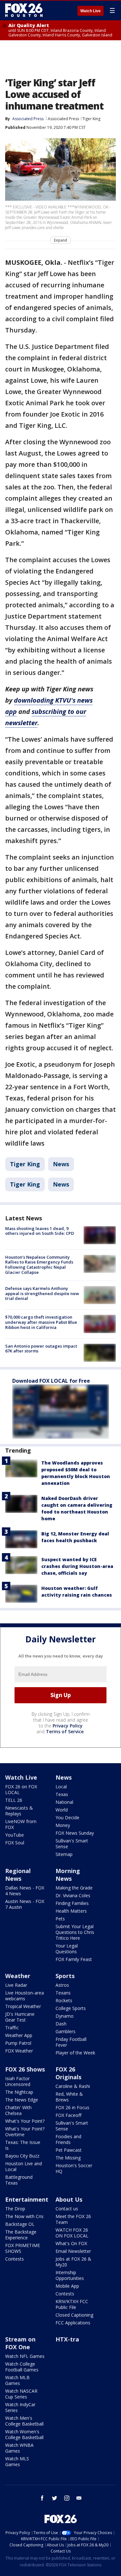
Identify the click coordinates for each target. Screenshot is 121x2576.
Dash (61, 2024)
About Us (69, 2199)
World (62, 1810)
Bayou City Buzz (22, 2156)
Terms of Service (65, 1731)
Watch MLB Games (17, 2380)
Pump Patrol (18, 2043)
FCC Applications (73, 2323)
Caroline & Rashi (73, 2086)
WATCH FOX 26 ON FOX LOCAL (72, 2233)
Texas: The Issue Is (23, 2145)
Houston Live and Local (24, 2166)
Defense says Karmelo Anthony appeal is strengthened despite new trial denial (42, 1293)
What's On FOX (71, 2243)
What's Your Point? (25, 2121)
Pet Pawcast (69, 2150)
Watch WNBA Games (19, 2448)
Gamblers (66, 2031)
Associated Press (63, 119)
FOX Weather (19, 2051)
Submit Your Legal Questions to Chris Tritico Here (75, 1932)
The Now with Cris (24, 2216)
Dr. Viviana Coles (73, 1895)
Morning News (68, 1875)
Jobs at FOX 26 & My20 (73, 2262)
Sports (65, 1976)
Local (61, 1787)
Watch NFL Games (25, 2356)
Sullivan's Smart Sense (72, 1844)
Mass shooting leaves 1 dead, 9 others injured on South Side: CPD (40, 1231)
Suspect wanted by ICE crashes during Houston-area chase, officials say (77, 1566)
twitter (55, 2498)
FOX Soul (15, 1843)
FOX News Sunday (75, 1833)
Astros (62, 1985)
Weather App (19, 2035)
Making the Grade (74, 1888)
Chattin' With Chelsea (18, 2110)
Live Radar (16, 1985)
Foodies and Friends (68, 2139)
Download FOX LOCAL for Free (51, 1381)
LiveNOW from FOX (21, 1824)
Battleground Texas (19, 2180)
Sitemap (64, 1854)
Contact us (67, 2209)
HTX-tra (67, 2339)
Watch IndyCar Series (20, 2407)
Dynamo (65, 2016)
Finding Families (72, 1903)
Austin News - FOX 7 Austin (25, 1904)
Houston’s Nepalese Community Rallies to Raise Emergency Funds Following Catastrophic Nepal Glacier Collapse (39, 1265)
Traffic (12, 2028)
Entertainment (27, 2199)
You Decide (67, 1817)
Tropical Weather (23, 2006)
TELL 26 (14, 1800)
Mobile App (67, 2286)
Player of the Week (75, 2053)
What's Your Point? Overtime (25, 2132)
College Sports (71, 2008)
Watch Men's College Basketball (24, 2421)
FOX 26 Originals (68, 2073)
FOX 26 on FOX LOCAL (21, 1789)
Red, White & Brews (69, 2097)
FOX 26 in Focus (72, 2107)
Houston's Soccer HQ (74, 2168)
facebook (42, 2498)
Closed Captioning (74, 2315)
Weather (18, 1976)
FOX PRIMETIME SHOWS (23, 2248)
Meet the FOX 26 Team (73, 2219)
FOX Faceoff (68, 2115)
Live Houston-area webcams (25, 1996)
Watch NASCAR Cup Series (21, 2394)
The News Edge (22, 2100)
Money (63, 1825)
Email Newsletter (73, 2251)
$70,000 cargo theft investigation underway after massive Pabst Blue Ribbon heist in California (41, 1322)
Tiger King (91, 119)
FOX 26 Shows (25, 2069)
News (61, 1164)
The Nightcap (19, 2092)
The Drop (15, 2209)
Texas (62, 1794)
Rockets (64, 2000)
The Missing (68, 2158)
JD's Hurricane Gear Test (20, 2017)
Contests (15, 2259)
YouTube (15, 1835)
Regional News (18, 1875)
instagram (67, 2498)
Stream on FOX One (20, 2343)
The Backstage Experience (21, 2235)
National (64, 1802)
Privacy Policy (68, 1726)
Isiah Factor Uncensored (18, 2081)
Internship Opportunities (70, 2275)
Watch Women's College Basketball (24, 2434)
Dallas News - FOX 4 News (25, 1891)
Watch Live (91, 11)
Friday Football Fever (71, 2042)
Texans (63, 1993)
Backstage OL (20, 2224)
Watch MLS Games (17, 2461)
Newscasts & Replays (19, 1811)
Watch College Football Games (22, 2367)
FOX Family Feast (74, 1959)
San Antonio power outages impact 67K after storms (41, 1349)
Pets (60, 1919)
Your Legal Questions (67, 1949)
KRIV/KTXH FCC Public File (72, 2304)
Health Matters (71, 1911)
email (79, 2498)
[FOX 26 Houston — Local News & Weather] (24, 10)
